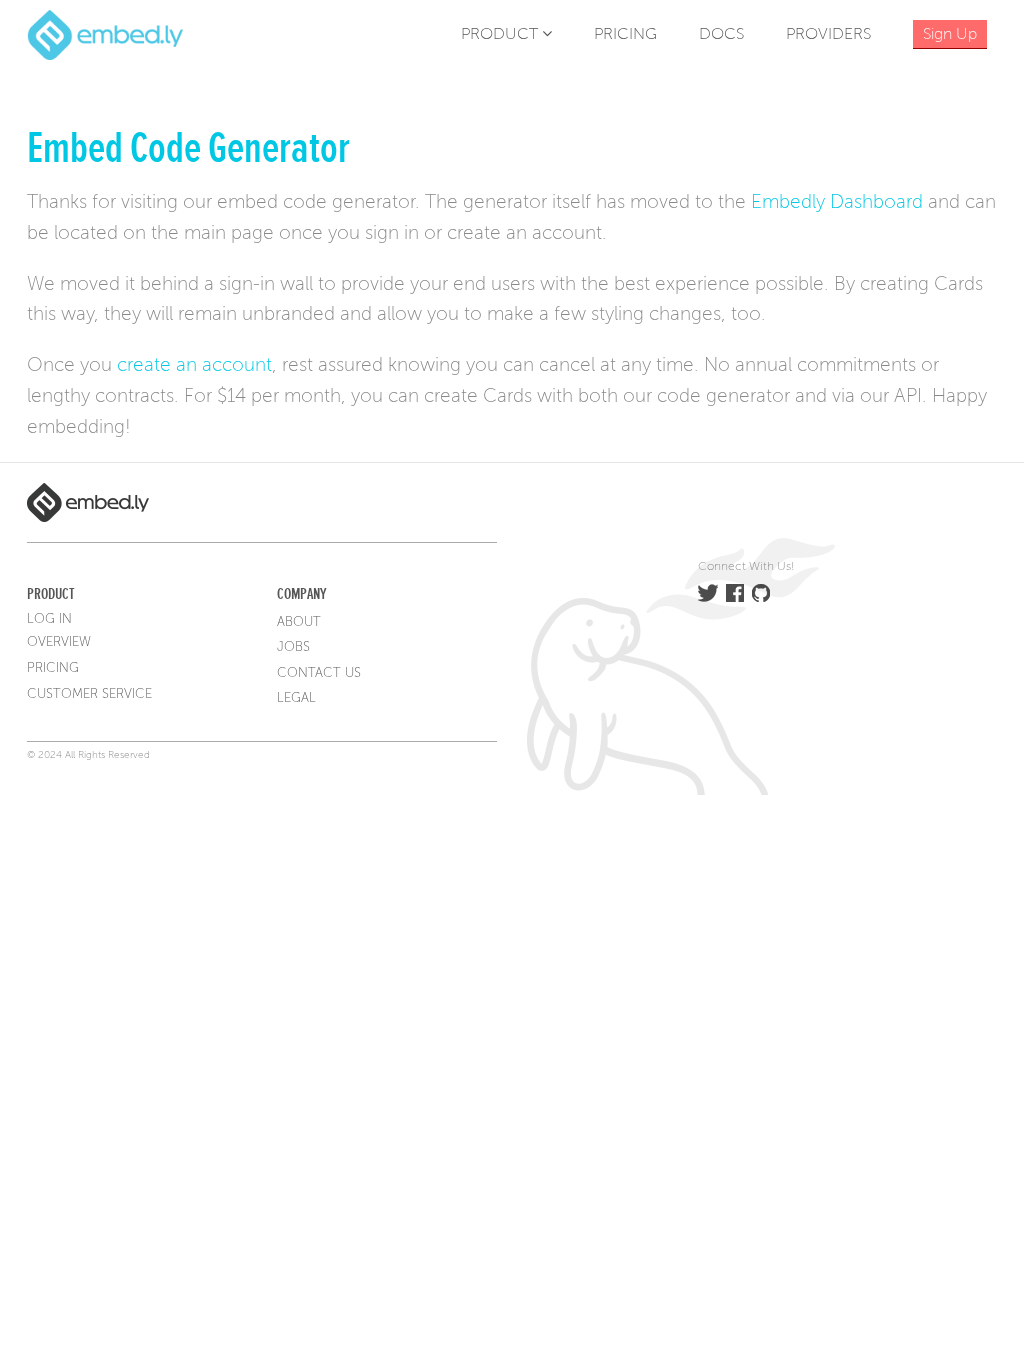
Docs (721, 34)
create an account (194, 364)
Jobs (293, 647)
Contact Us (319, 673)
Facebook (735, 593)
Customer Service (89, 694)
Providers (828, 34)
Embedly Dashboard (837, 201)
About (299, 622)
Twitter (708, 593)
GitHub (761, 593)
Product (501, 34)
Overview (59, 642)
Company (301, 594)
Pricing (625, 34)
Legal (296, 698)
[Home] (105, 34)
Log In (49, 619)
